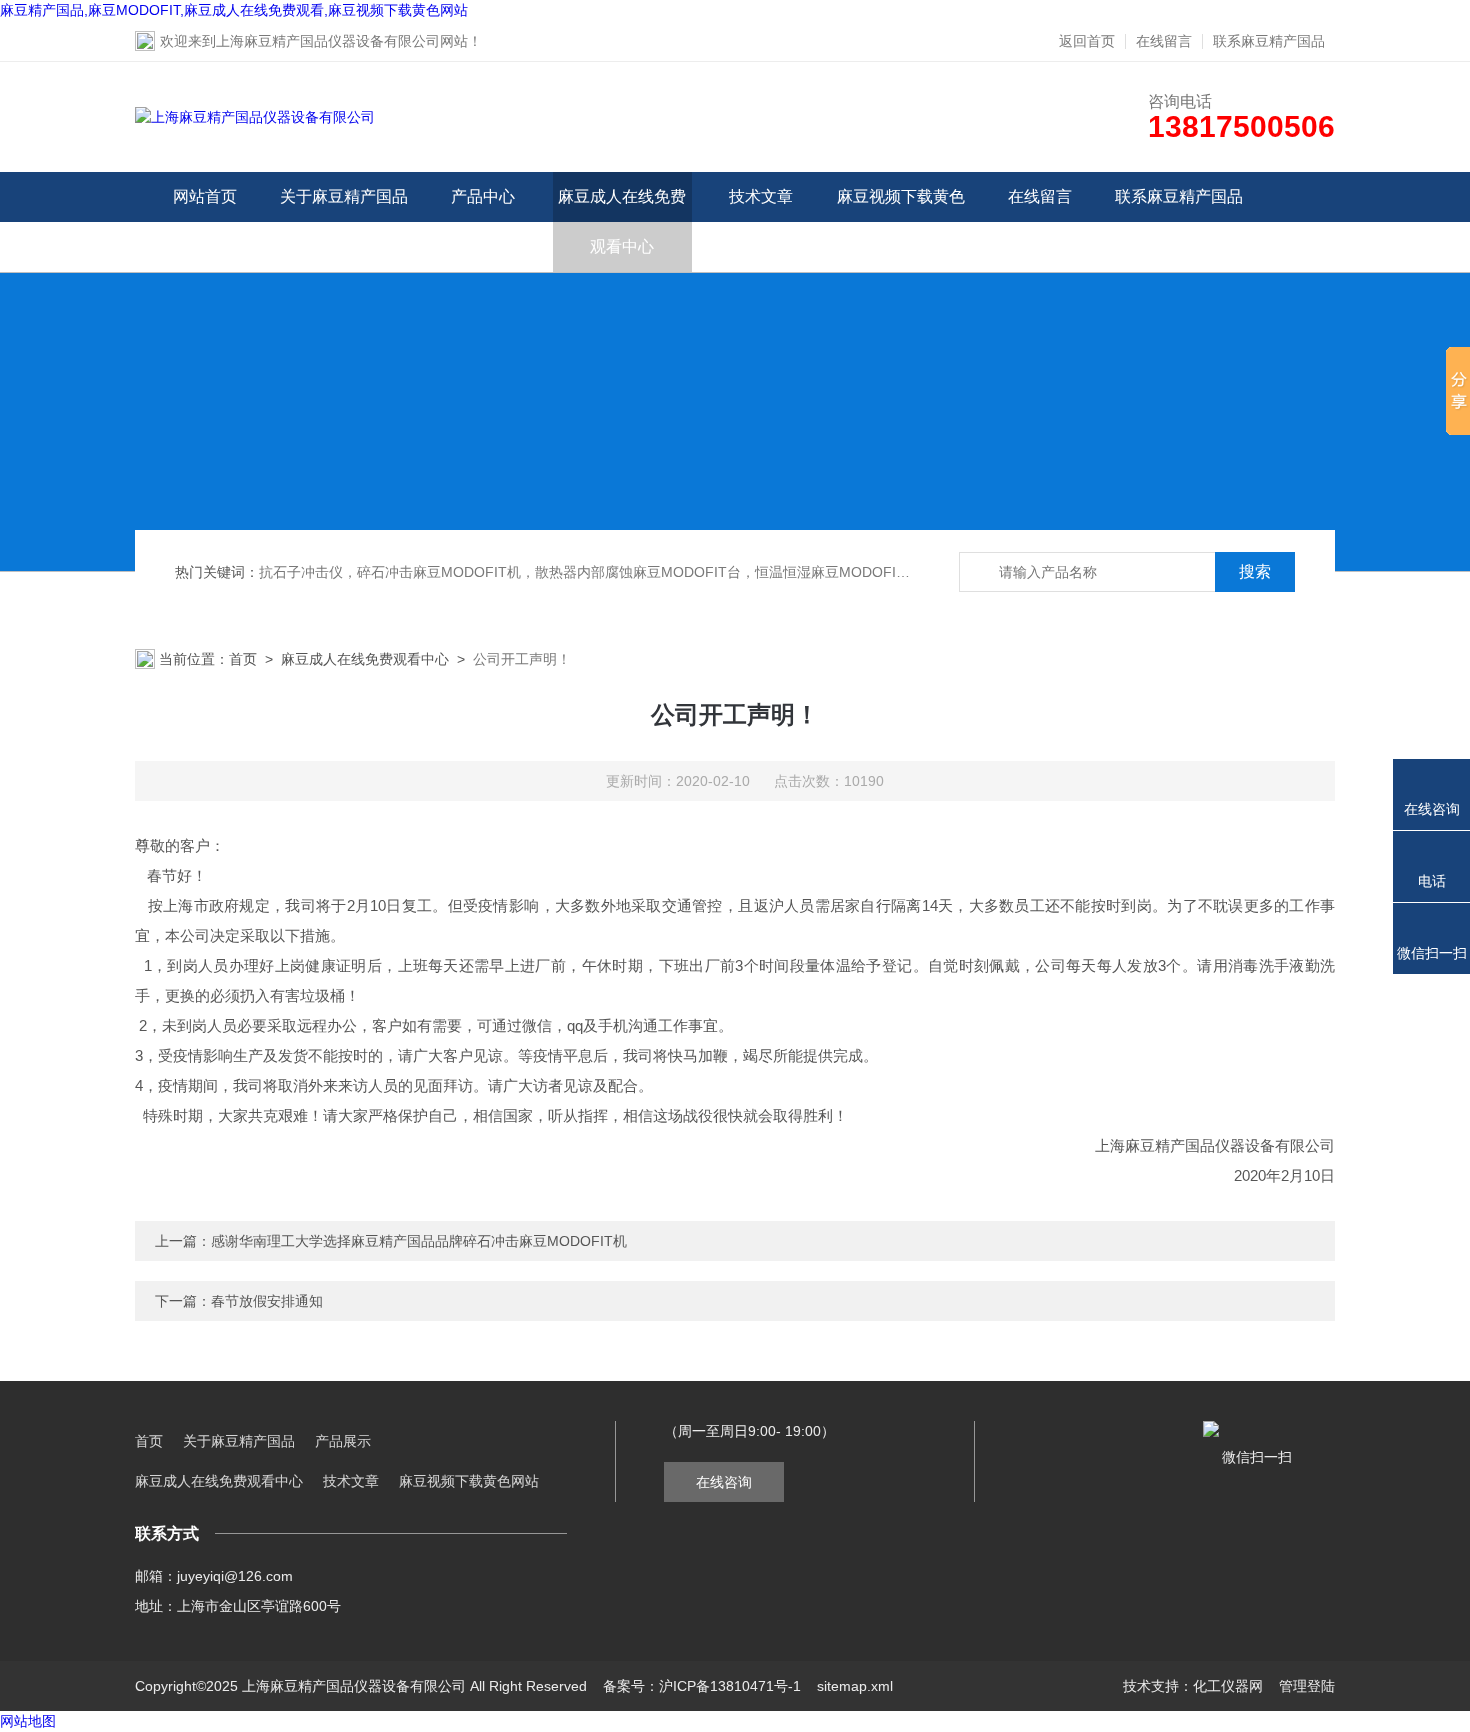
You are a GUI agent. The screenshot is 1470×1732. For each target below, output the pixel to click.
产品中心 (483, 196)
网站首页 (205, 196)
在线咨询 (724, 1482)
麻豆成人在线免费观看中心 (622, 221)
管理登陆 (1307, 1686)
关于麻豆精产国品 (344, 196)
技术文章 (761, 196)
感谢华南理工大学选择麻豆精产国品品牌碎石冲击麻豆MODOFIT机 (419, 1241)
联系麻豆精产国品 (1269, 41)
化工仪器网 (1228, 1686)
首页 (243, 659)
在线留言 (1164, 41)
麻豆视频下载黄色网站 (901, 221)
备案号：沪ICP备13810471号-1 (702, 1686)
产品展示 (343, 1441)
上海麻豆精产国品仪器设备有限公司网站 (342, 41)
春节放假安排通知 (267, 1301)
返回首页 (1087, 41)
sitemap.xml (855, 1686)
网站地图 (28, 1721)
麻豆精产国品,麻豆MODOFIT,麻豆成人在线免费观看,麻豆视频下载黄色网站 (234, 10)
